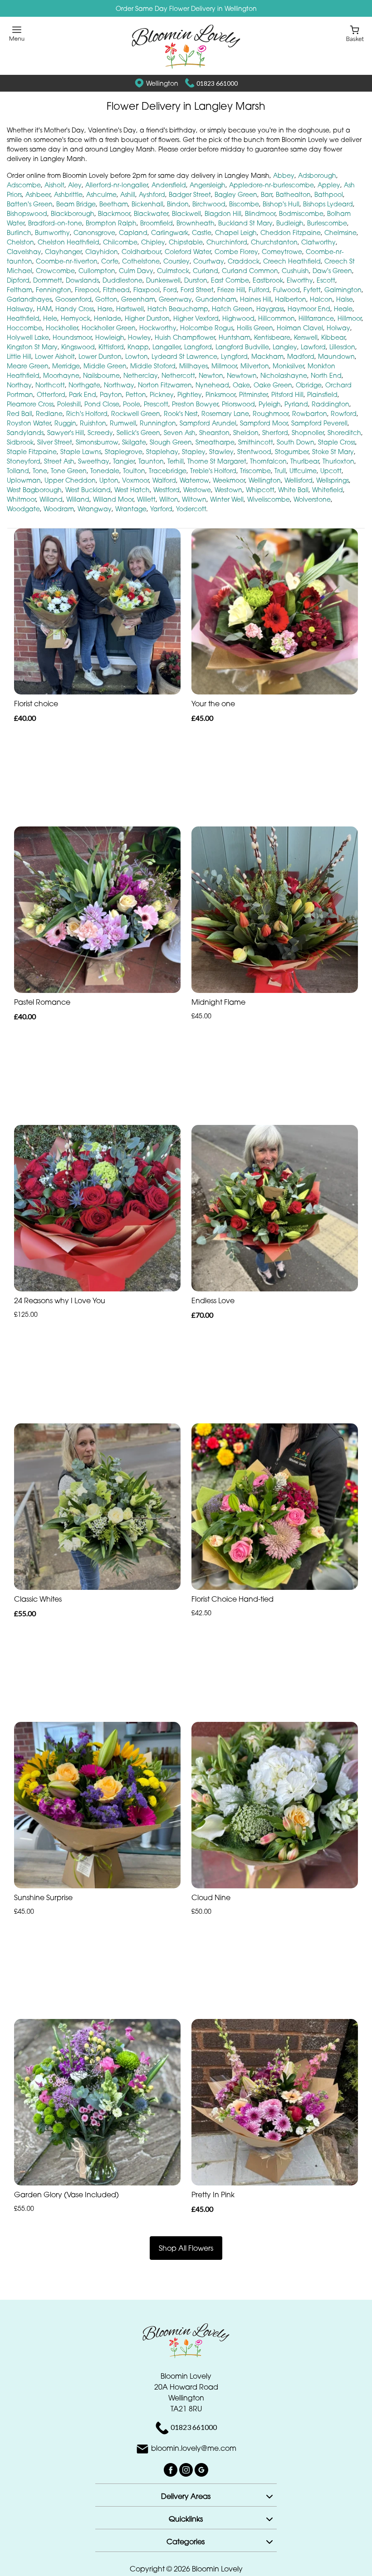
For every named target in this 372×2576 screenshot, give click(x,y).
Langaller (166, 347)
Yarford (161, 509)
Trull (280, 471)
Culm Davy (136, 271)
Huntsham (235, 337)
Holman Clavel (300, 328)
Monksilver (288, 366)
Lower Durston (100, 356)
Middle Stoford (153, 366)
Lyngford (234, 356)
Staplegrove (124, 452)
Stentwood (254, 452)
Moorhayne (61, 375)
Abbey (284, 175)
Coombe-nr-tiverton (67, 261)
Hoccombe (24, 328)
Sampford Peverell (319, 423)
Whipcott (260, 490)
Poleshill (69, 404)
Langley (285, 347)
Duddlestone (122, 280)
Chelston (20, 242)
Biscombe (244, 204)
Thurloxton (338, 461)
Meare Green (28, 366)
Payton (111, 394)
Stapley (194, 452)
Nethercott (178, 375)
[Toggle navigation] (17, 34)
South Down (296, 442)
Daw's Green (332, 271)
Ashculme (101, 194)
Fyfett (312, 290)
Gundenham (216, 299)
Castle (202, 232)
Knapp (138, 347)
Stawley (221, 452)
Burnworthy (52, 232)
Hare (105, 309)
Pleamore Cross (30, 404)
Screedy (100, 433)
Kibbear (333, 337)
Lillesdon (342, 347)
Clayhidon (102, 252)
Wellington (265, 480)
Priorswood (238, 404)
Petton (136, 394)
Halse (345, 299)
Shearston (214, 433)
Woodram (59, 509)
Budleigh (290, 223)
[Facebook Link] (171, 2469)
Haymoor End (309, 309)
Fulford (259, 290)
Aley (75, 185)
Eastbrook (268, 280)
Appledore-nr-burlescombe (272, 185)
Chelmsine (340, 232)
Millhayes (193, 366)
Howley (139, 337)
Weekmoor (229, 480)
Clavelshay (24, 252)
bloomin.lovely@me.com (194, 2449)
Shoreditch (344, 433)
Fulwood (286, 290)
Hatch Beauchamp (178, 309)
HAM (44, 309)
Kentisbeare (272, 337)
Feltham (20, 290)
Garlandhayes (29, 299)
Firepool (87, 290)
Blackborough (73, 213)
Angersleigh (208, 185)
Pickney (162, 394)
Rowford (344, 413)
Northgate (84, 385)
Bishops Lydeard (328, 204)
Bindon (178, 204)
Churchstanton (274, 242)
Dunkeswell (163, 280)
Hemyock (76, 318)
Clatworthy (318, 242)
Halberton (291, 299)
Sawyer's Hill (66, 433)
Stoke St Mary (333, 452)
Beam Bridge (76, 204)
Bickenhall (147, 204)
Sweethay (94, 461)
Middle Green (105, 366)
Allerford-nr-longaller (117, 185)
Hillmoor (350, 318)
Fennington (54, 290)
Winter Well (227, 499)
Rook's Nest (181, 413)
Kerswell (306, 337)
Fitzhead (116, 290)
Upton (109, 480)
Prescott (156, 404)
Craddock (244, 261)
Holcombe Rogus (207, 328)
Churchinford (227, 242)
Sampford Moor (264, 423)
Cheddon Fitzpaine (291, 232)
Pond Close (102, 404)
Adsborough (317, 175)
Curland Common (250, 271)
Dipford (18, 280)
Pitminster (253, 394)
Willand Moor (113, 499)
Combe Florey (236, 252)
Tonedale (105, 471)
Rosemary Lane (225, 413)
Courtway (209, 261)
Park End (83, 394)
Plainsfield (322, 394)
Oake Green (273, 385)
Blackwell (186, 213)
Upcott (331, 471)
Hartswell (130, 309)
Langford (198, 347)
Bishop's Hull (281, 204)
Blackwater (151, 213)
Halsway (20, 309)
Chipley (153, 242)
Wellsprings (333, 480)
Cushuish (295, 271)
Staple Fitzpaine (32, 452)
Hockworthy (158, 328)
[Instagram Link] (187, 2469)
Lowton (137, 356)
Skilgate (134, 442)
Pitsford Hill (287, 394)
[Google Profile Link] (201, 2469)
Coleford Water (188, 252)
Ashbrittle (68, 194)
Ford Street (197, 290)
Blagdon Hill (223, 213)
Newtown (242, 375)
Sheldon (246, 433)
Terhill (176, 461)
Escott (326, 280)
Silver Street (55, 442)
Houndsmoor (72, 337)
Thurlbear (305, 461)
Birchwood (209, 204)
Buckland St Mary (245, 223)
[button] (186, 2495)
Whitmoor (21, 499)
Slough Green (171, 442)
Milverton (255, 366)
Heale (343, 309)
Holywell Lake (28, 337)
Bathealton (293, 194)
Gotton (106, 299)
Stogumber (292, 452)
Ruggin (65, 423)
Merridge (66, 366)
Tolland (18, 471)
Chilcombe (120, 242)
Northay (19, 385)
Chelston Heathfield (69, 242)
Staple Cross (337, 442)
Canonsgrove (94, 232)
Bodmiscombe (301, 213)
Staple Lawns (81, 452)
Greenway (175, 299)
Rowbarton (310, 413)
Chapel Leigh (236, 232)
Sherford (275, 433)
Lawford (313, 347)
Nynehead (212, 385)
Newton (211, 375)
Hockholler (62, 328)
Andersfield (169, 185)
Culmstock (173, 271)
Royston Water (29, 423)
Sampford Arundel (208, 423)
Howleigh (110, 337)
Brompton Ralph (111, 223)
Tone (40, 471)
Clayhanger (63, 252)
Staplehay (162, 452)
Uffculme (303, 471)
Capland (133, 232)
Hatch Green (232, 309)
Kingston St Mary (32, 347)
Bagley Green (236, 194)
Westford (166, 490)
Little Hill (19, 356)
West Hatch (132, 490)
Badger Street (190, 194)
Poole (132, 404)
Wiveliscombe (269, 499)
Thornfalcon (268, 461)
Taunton (151, 461)
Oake (241, 385)
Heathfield (23, 318)
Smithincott (256, 442)
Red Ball (20, 413)
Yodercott (191, 509)
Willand (51, 499)
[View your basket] (355, 33)
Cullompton (97, 271)
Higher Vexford (196, 318)
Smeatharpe (215, 442)
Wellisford (299, 480)
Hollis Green (255, 328)
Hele (50, 318)
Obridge (309, 385)
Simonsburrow (97, 442)
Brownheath (196, 223)
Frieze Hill (231, 290)
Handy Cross (75, 309)
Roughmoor (271, 413)
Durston (196, 280)
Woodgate (23, 509)
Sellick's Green (138, 433)
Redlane (49, 413)
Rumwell (123, 423)
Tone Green (69, 471)
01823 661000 (217, 83)
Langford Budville (242, 347)
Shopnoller (308, 433)
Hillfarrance (316, 318)
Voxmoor (135, 480)
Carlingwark (170, 232)
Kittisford (111, 347)
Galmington (343, 290)
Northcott (50, 385)
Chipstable (186, 242)
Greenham (138, 299)
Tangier (124, 461)
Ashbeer (38, 194)
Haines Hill (256, 299)
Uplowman (24, 480)
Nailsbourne (101, 375)
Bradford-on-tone (55, 223)
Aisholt (54, 185)
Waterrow (194, 480)
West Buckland (88, 490)
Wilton (169, 499)
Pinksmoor (220, 394)
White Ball (293, 490)
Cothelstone (141, 261)
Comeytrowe (282, 252)
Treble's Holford (213, 471)
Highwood (238, 318)
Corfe (110, 261)
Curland (206, 271)
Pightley (190, 394)
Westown (228, 490)
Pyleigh (270, 404)
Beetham (114, 204)
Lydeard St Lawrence (184, 356)
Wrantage (131, 509)
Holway (338, 328)
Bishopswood (27, 213)
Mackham (267, 356)
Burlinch (19, 232)
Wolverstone (312, 499)
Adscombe (24, 185)
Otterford (51, 394)
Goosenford (73, 299)
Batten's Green (30, 204)
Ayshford (152, 194)
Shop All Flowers (186, 2248)
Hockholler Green (109, 328)
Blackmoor (114, 213)
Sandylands (25, 433)
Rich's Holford (87, 413)
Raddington (330, 404)
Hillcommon (277, 318)
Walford (164, 480)
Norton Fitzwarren (165, 385)
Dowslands (82, 280)
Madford (301, 356)
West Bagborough (34, 490)
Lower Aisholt (55, 356)
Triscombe (255, 471)
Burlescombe (327, 223)
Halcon (321, 299)
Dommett (48, 280)
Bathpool (329, 194)
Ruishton (93, 423)
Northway (119, 385)
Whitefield (328, 490)
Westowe (197, 490)
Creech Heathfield (292, 261)
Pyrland (296, 404)
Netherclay (141, 375)
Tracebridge (168, 471)
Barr (267, 194)
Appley (329, 185)
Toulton (134, 471)
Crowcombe (55, 271)
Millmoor (224, 366)
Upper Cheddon (70, 480)
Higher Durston (147, 318)
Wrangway (95, 509)
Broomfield (157, 223)
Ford (170, 290)
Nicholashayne (284, 375)
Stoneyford (24, 461)
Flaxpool (147, 290)
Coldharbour (141, 252)
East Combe (230, 280)
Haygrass (270, 309)
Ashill (128, 194)
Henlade (108, 318)
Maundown (336, 356)
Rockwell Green (136, 413)
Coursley (176, 261)
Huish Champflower (185, 337)
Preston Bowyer (195, 404)
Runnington (158, 423)
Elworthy (300, 280)
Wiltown (194, 499)
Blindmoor (260, 213)
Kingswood (78, 347)
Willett (146, 499)
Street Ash (59, 461)
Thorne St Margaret (217, 461)
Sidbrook (20, 442)
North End (326, 375)
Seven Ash (180, 433)
